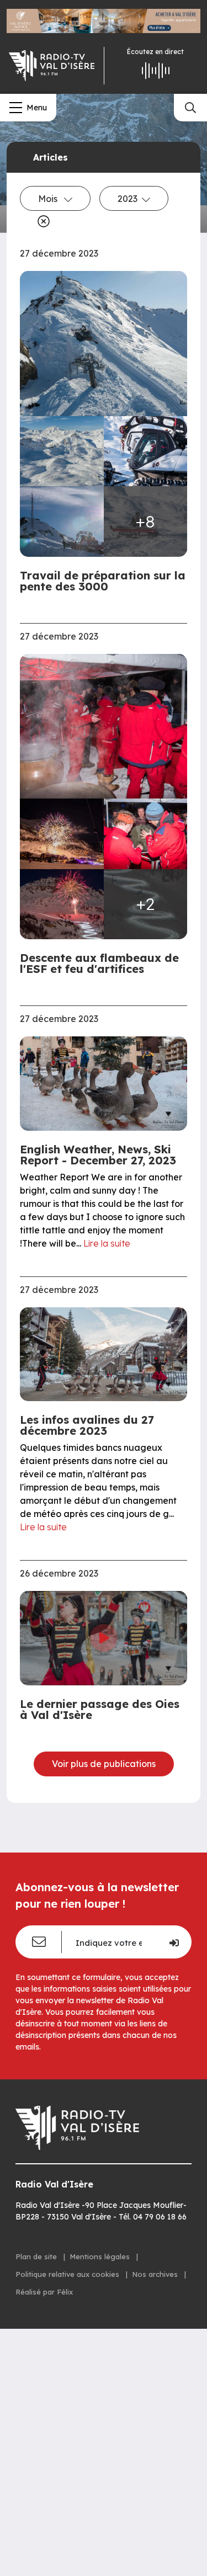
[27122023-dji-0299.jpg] (104, 344)
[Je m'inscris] (173, 1942)
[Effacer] (41, 221)
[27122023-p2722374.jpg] (146, 451)
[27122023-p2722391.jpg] (62, 521)
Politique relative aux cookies (68, 2274)
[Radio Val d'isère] (52, 66)
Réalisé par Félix (44, 2292)
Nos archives (156, 2274)
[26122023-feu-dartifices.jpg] (62, 834)
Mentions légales (101, 2256)
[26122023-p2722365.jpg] (104, 727)
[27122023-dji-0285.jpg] (62, 451)
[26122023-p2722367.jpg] (146, 834)
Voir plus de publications (104, 1764)
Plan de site (37, 2256)
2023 (128, 199)
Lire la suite (107, 1243)
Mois (49, 199)
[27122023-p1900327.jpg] (62, 904)
